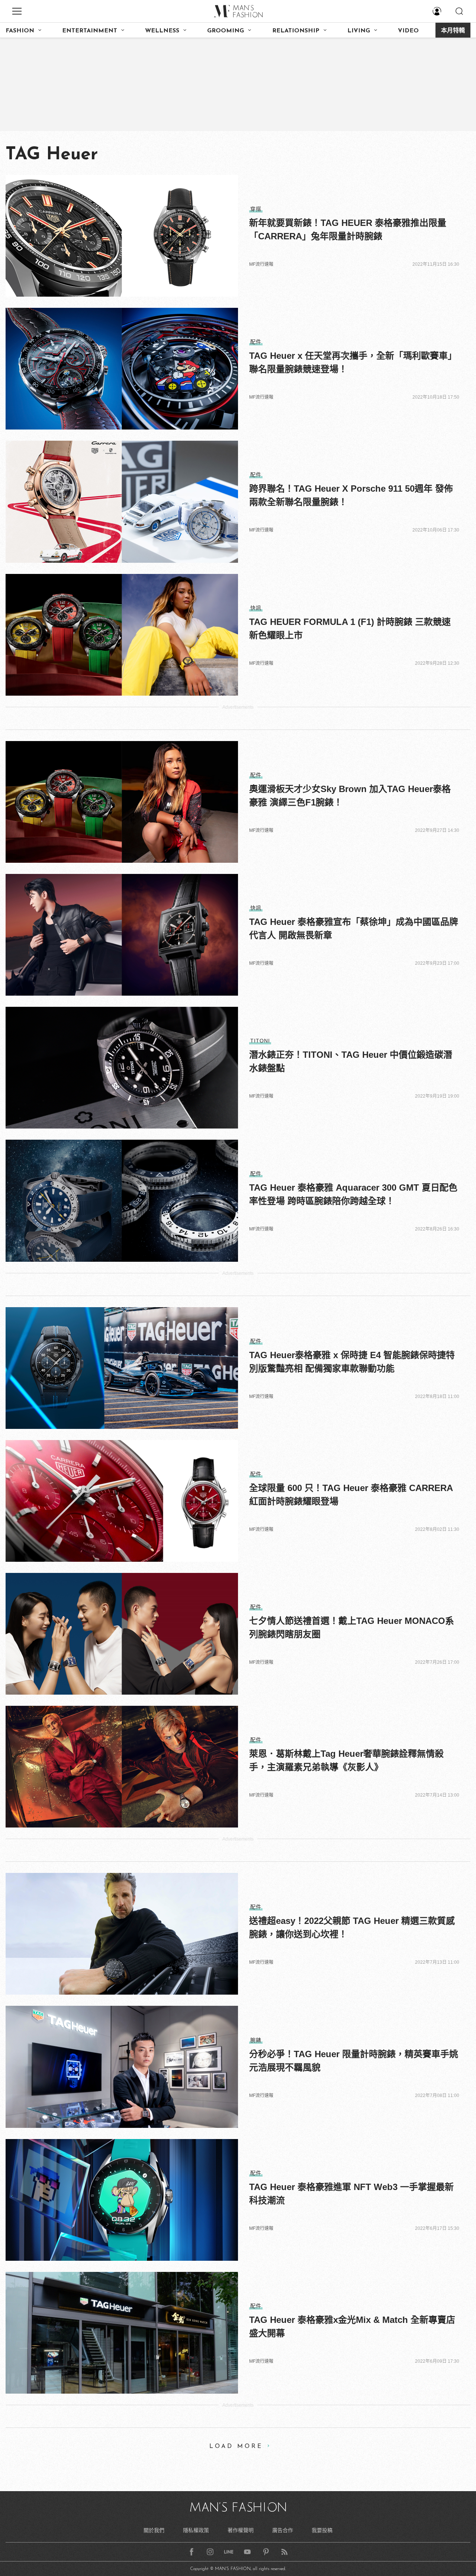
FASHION (20, 31)
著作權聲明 (241, 2530)
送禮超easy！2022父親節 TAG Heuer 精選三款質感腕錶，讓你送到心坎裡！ (352, 1927)
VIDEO (408, 31)
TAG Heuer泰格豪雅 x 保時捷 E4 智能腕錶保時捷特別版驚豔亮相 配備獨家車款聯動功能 (352, 1362)
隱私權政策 (196, 2530)
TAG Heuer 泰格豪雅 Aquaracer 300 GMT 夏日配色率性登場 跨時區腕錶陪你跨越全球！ (353, 1194)
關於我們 (154, 2530)
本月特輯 (453, 31)
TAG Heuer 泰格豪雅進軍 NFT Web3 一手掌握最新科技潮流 (351, 2194)
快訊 (256, 608)
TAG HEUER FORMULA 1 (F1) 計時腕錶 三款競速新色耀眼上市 (350, 628)
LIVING (359, 31)
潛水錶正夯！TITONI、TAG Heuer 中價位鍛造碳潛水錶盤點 (351, 1061)
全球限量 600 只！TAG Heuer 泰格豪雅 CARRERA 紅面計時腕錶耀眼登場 (351, 1495)
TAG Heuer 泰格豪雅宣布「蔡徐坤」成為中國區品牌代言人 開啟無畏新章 (354, 928)
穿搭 (256, 209)
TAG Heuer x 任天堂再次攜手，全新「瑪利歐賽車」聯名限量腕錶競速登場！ (353, 362)
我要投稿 (322, 2530)
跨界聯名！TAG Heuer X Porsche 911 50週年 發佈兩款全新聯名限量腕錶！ (351, 495)
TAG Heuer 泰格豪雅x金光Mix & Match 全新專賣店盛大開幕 (352, 2326)
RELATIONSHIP (296, 31)
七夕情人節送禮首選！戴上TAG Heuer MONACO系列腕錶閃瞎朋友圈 (352, 1627)
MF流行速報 (261, 264)
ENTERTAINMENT (90, 31)
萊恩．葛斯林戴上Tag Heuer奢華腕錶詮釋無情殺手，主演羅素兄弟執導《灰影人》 (346, 1760)
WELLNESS (162, 31)
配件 (256, 342)
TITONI (260, 1041)
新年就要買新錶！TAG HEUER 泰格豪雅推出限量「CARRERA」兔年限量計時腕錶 (348, 229)
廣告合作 (283, 2530)
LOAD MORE (236, 2446)
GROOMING (226, 31)
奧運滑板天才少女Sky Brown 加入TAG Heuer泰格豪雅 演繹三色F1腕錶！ (350, 796)
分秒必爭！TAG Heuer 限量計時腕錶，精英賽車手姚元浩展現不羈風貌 (354, 2061)
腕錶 (256, 2040)
